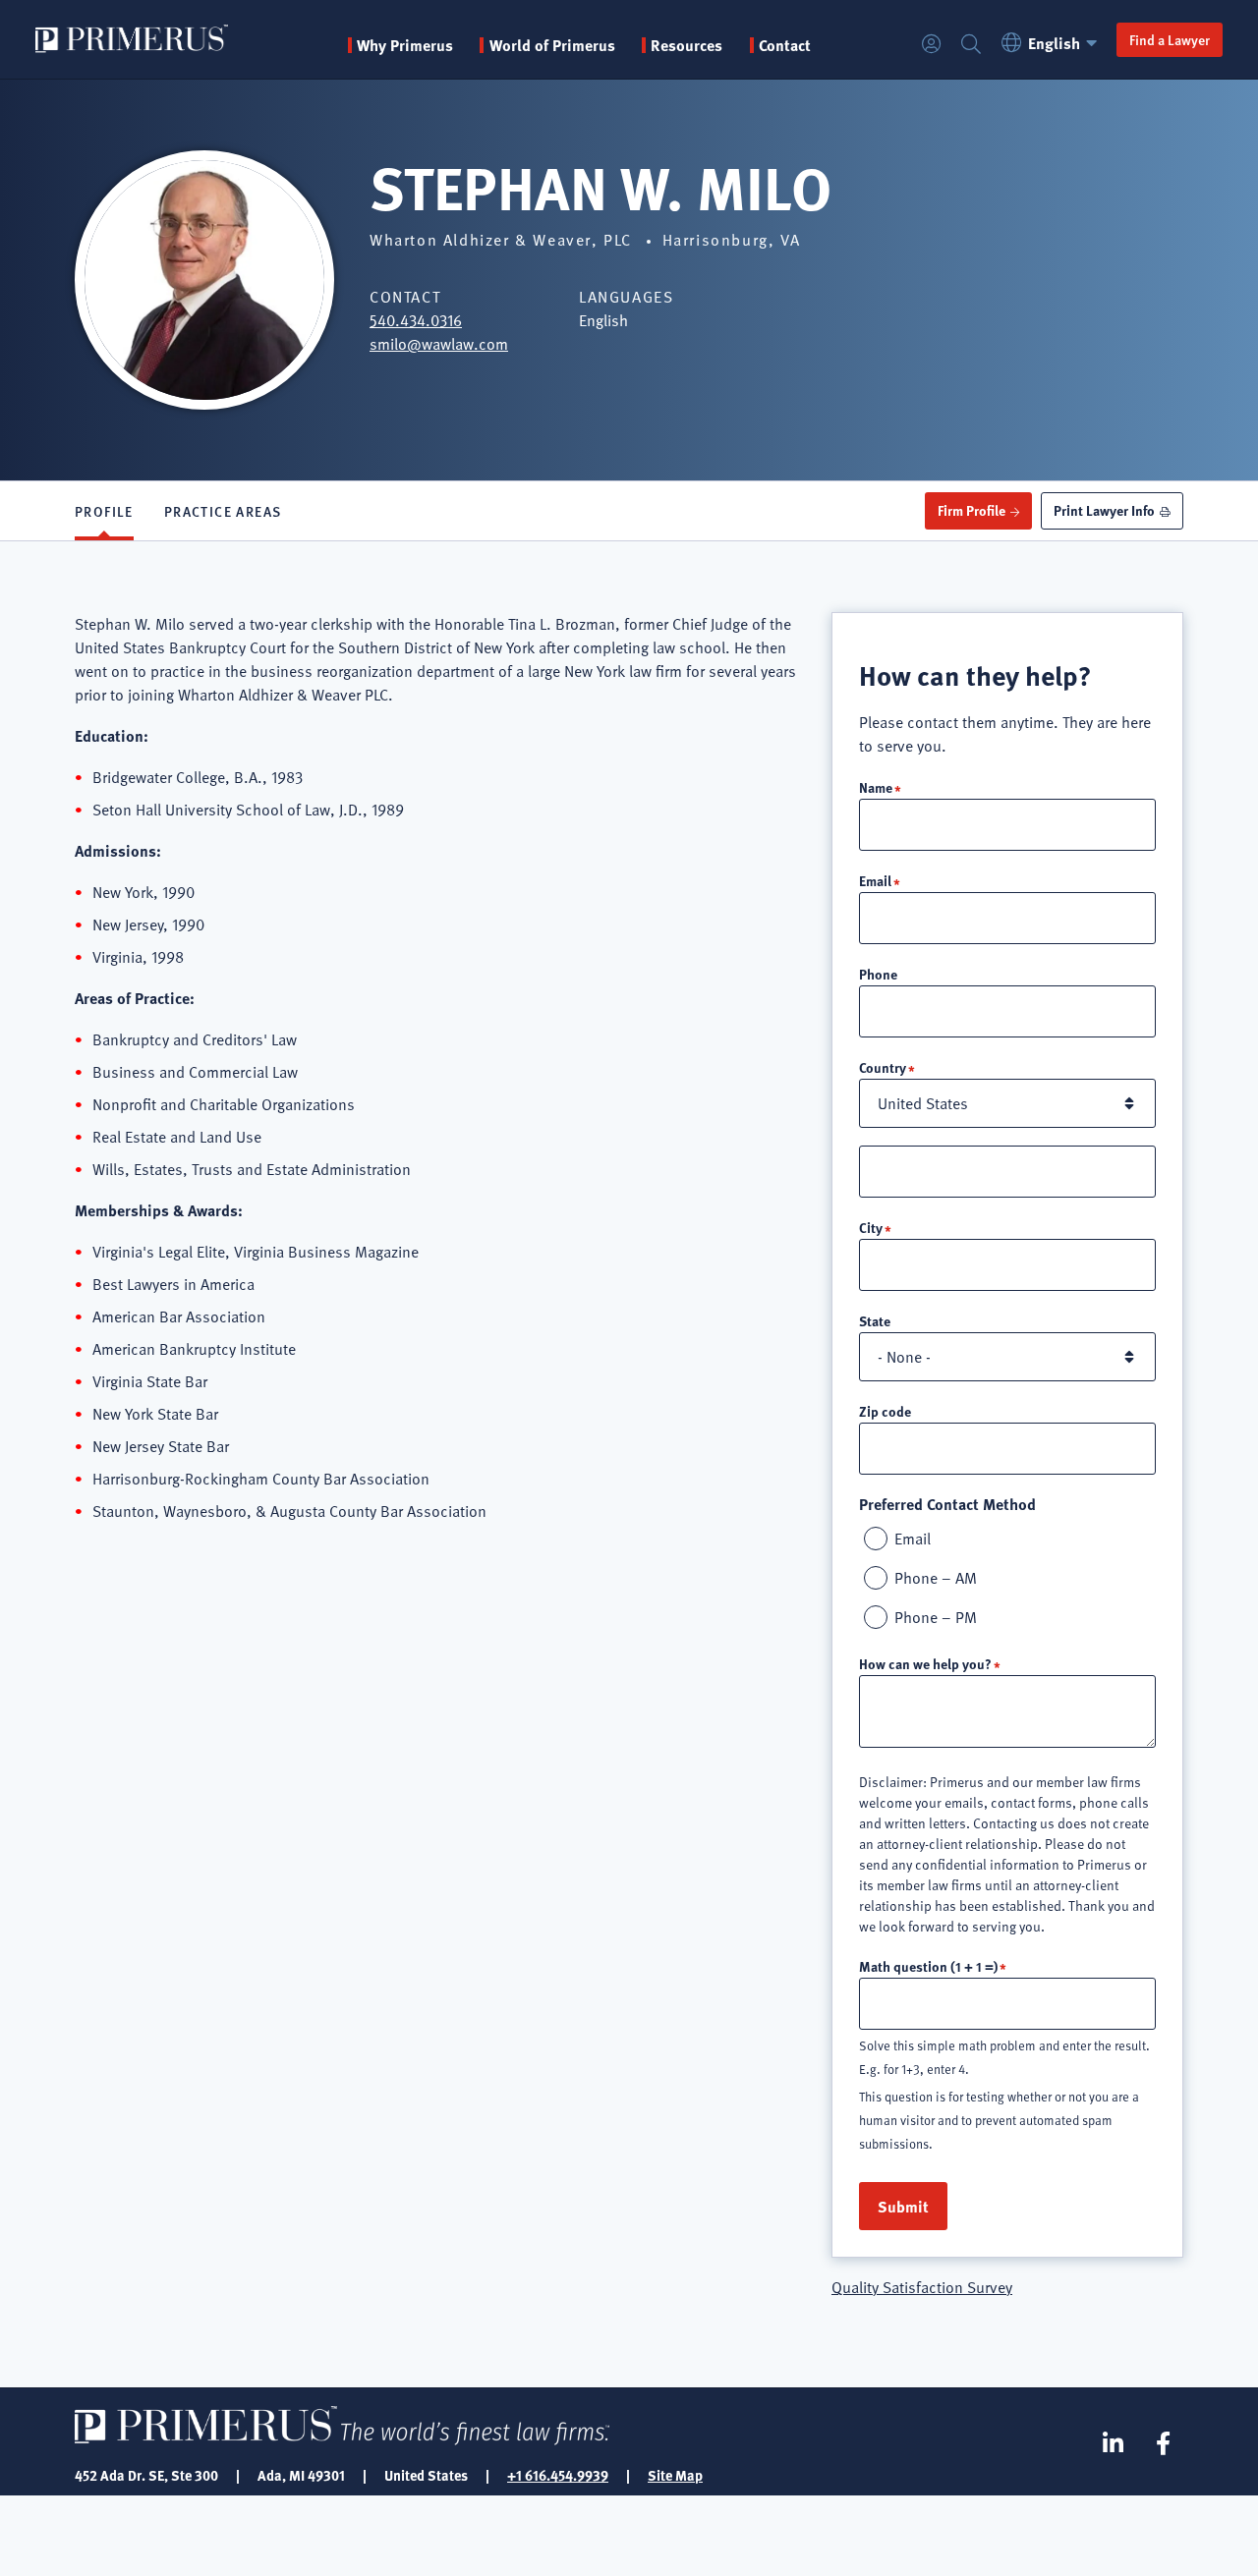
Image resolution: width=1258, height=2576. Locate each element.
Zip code (885, 1411)
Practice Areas (223, 511)
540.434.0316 (416, 320)
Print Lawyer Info (1104, 510)
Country (883, 1067)
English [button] (1054, 43)
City (871, 1227)
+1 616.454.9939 (558, 2475)
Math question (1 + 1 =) (928, 1966)
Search (971, 45)
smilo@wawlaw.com (439, 344)
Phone (878, 974)
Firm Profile (972, 510)
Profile (104, 511)
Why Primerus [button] (405, 45)
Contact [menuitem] (785, 45)
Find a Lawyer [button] (1170, 39)
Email (875, 880)
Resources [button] (686, 45)
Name (876, 787)
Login (932, 45)
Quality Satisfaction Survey (922, 2287)
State (875, 1320)
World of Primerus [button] (552, 45)
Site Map (675, 2475)
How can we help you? (925, 1663)
